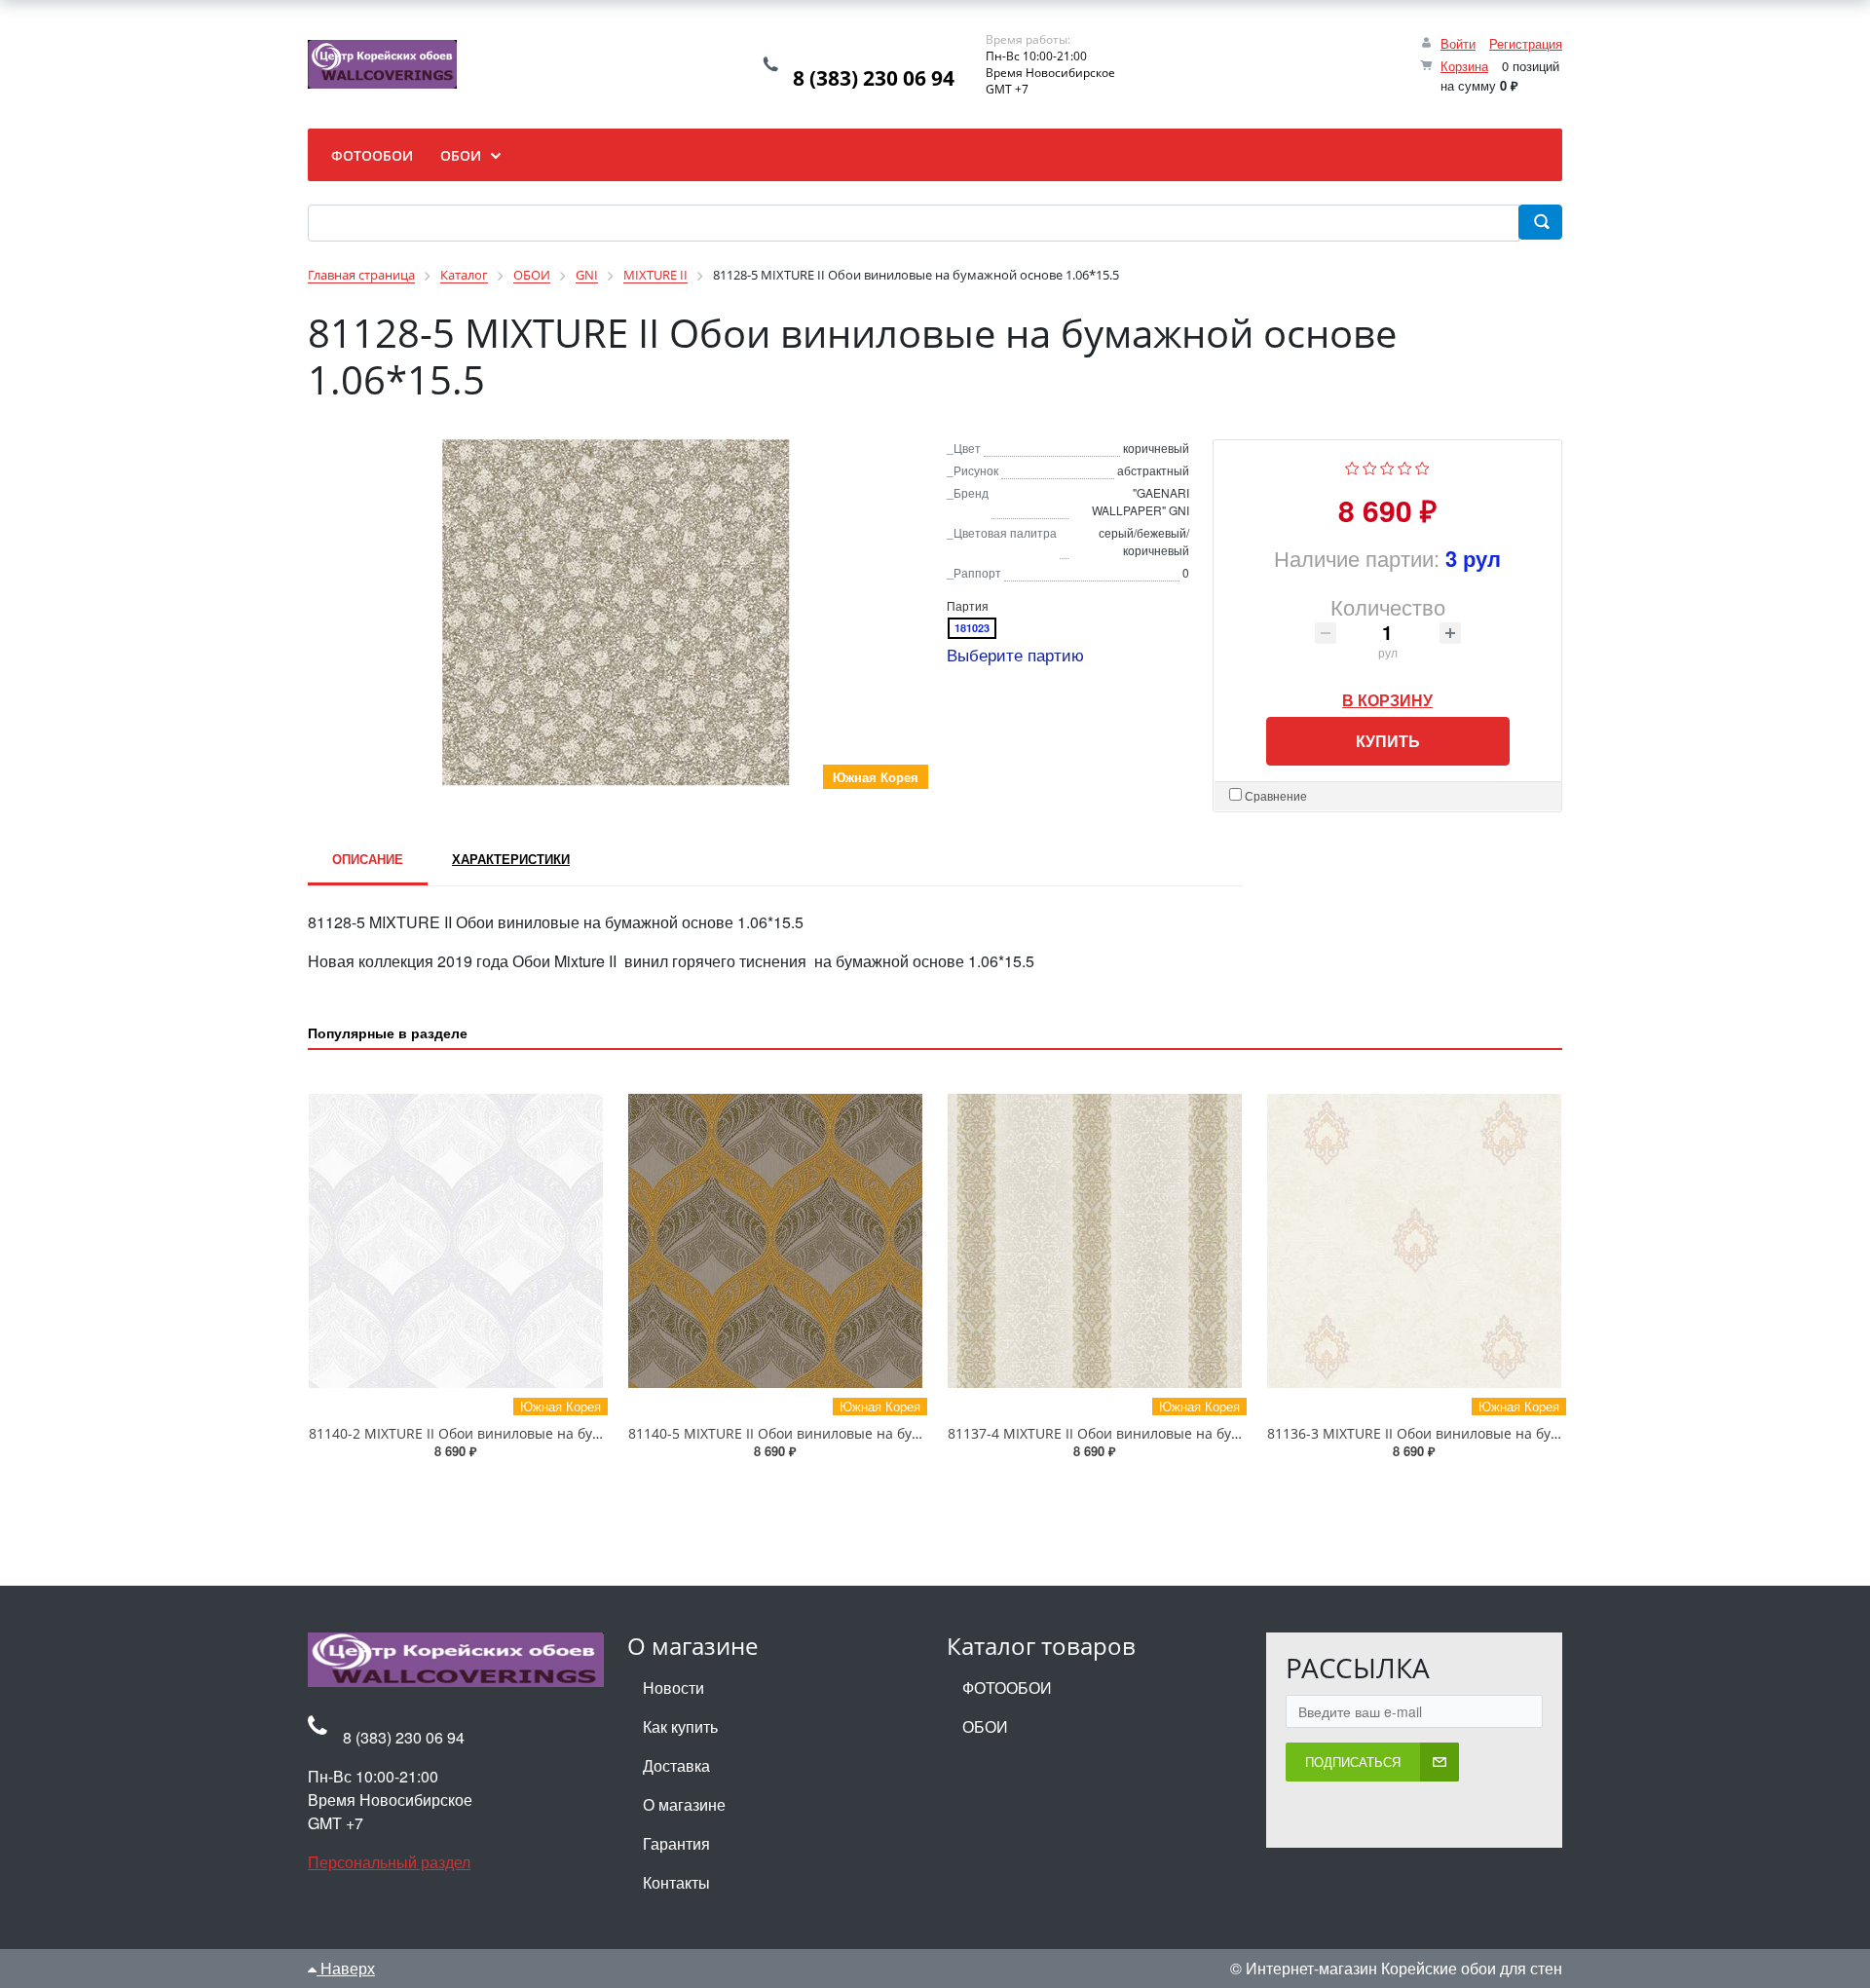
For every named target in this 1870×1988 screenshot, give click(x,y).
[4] (1405, 466)
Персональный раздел (389, 1862)
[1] (1352, 466)
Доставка (676, 1765)
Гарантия (676, 1843)
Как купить (680, 1726)
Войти (1458, 43)
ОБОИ (985, 1726)
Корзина (1464, 66)
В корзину (1387, 695)
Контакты (676, 1882)
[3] (1387, 466)
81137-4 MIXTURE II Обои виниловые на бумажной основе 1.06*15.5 (1174, 1433)
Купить (1388, 741)
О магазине (684, 1804)
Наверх (346, 1968)
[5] (1422, 466)
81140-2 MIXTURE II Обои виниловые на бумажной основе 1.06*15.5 (535, 1433)
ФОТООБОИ (1007, 1688)
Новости (673, 1688)
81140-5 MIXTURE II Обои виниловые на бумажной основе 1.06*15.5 (855, 1433)
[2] (1370, 466)
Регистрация (1526, 43)
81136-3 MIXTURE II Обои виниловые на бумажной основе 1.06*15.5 (1494, 1433)
